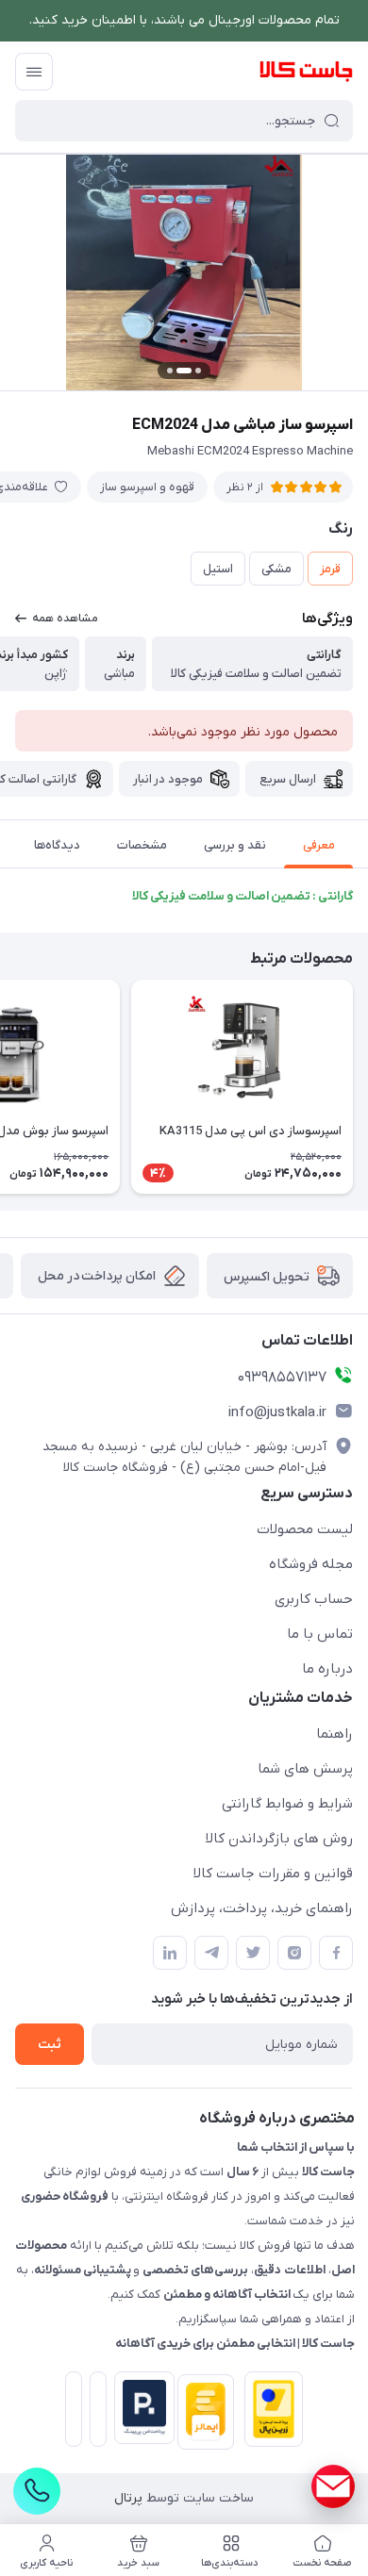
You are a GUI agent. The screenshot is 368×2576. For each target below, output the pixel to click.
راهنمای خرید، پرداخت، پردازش (262, 1908)
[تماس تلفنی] (37, 2491)
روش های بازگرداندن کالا (279, 1839)
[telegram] (211, 1953)
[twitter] (253, 1953)
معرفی (319, 845)
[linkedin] (170, 1953)
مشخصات (142, 845)
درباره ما (327, 1669)
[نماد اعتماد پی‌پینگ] (141, 2408)
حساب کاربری (314, 1599)
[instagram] (294, 1953)
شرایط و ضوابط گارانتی (287, 1804)
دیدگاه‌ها (57, 845)
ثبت (50, 2045)
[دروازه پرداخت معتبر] (270, 2413)
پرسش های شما (305, 1769)
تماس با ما (320, 1634)
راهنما (335, 1734)
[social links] (333, 2486)
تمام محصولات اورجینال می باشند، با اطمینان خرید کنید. (184, 20)
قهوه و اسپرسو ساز (147, 487)
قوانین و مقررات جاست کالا (273, 1874)
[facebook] (336, 1953)
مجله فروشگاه (311, 1564)
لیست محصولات (305, 1529)
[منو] (34, 72)
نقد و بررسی (235, 845)
